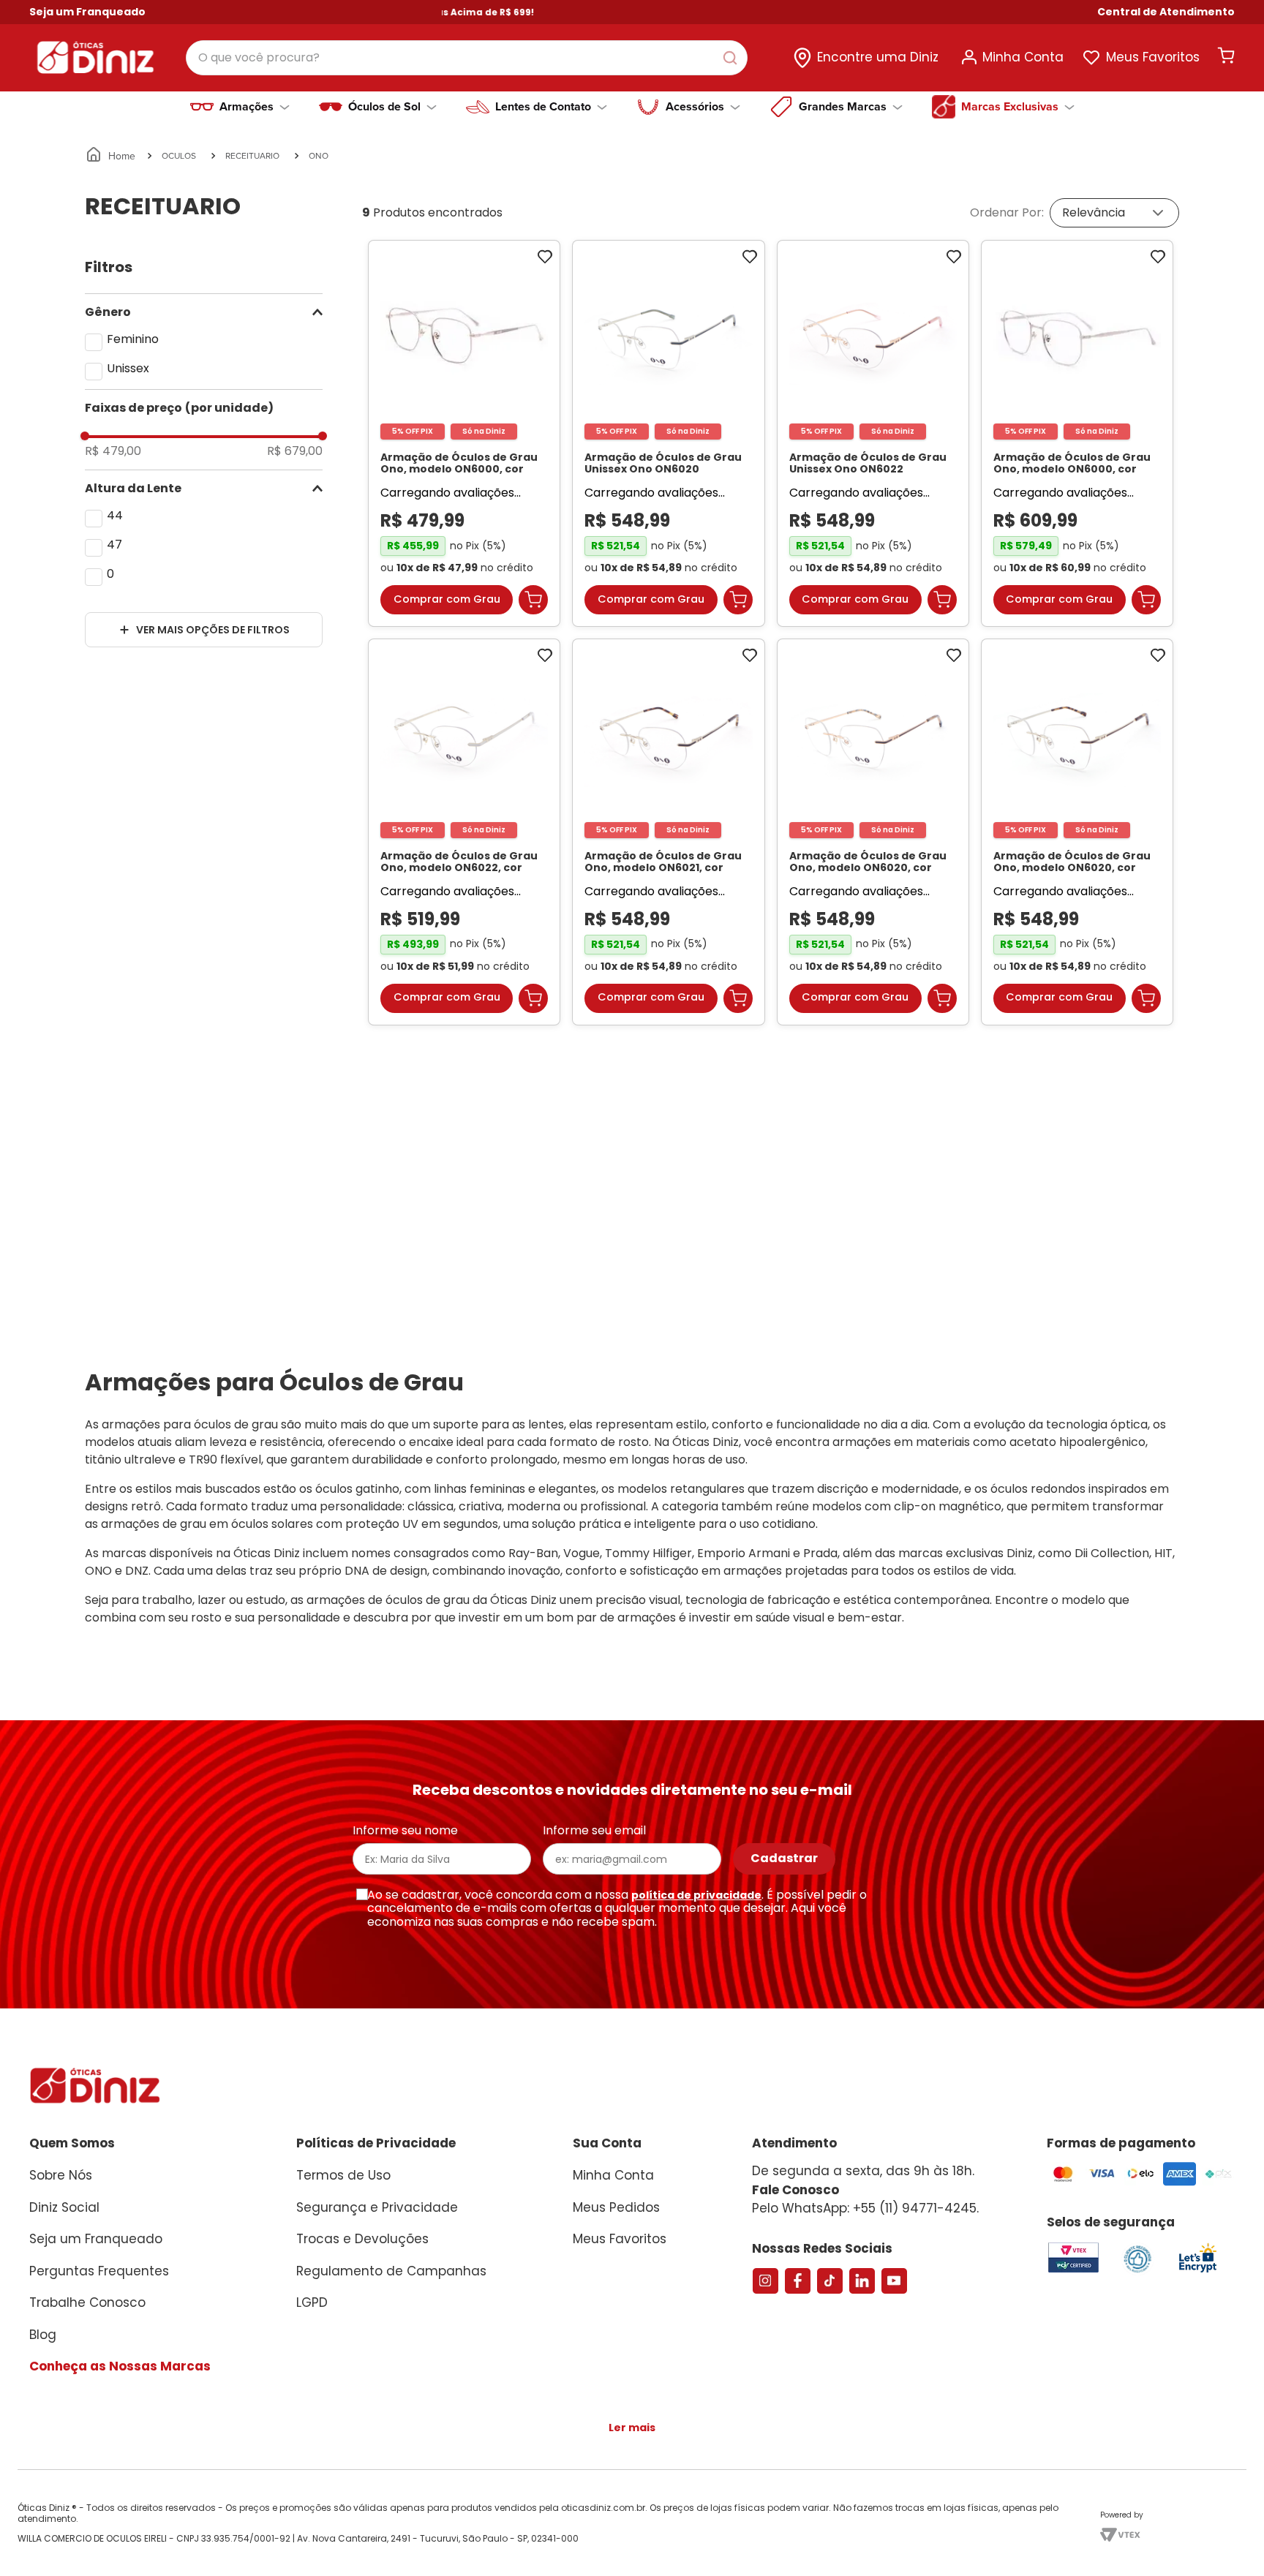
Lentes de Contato (543, 107)
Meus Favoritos (1153, 57)
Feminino (133, 339)
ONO (319, 155)
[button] (1166, 12)
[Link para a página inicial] (112, 156)
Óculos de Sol (384, 107)
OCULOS (179, 155)
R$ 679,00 (295, 451)
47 (114, 545)
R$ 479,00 (113, 451)
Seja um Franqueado (87, 12)
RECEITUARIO (252, 155)
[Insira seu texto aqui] (1197, 2286)
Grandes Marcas (843, 107)
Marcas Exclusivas (1010, 107)
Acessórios (695, 107)
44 (115, 515)
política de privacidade (696, 1909)
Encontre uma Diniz (878, 57)
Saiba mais (362, 2556)
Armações (247, 107)
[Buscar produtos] (733, 58)
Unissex (128, 368)
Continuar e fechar (1017, 2549)
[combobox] (467, 58)
